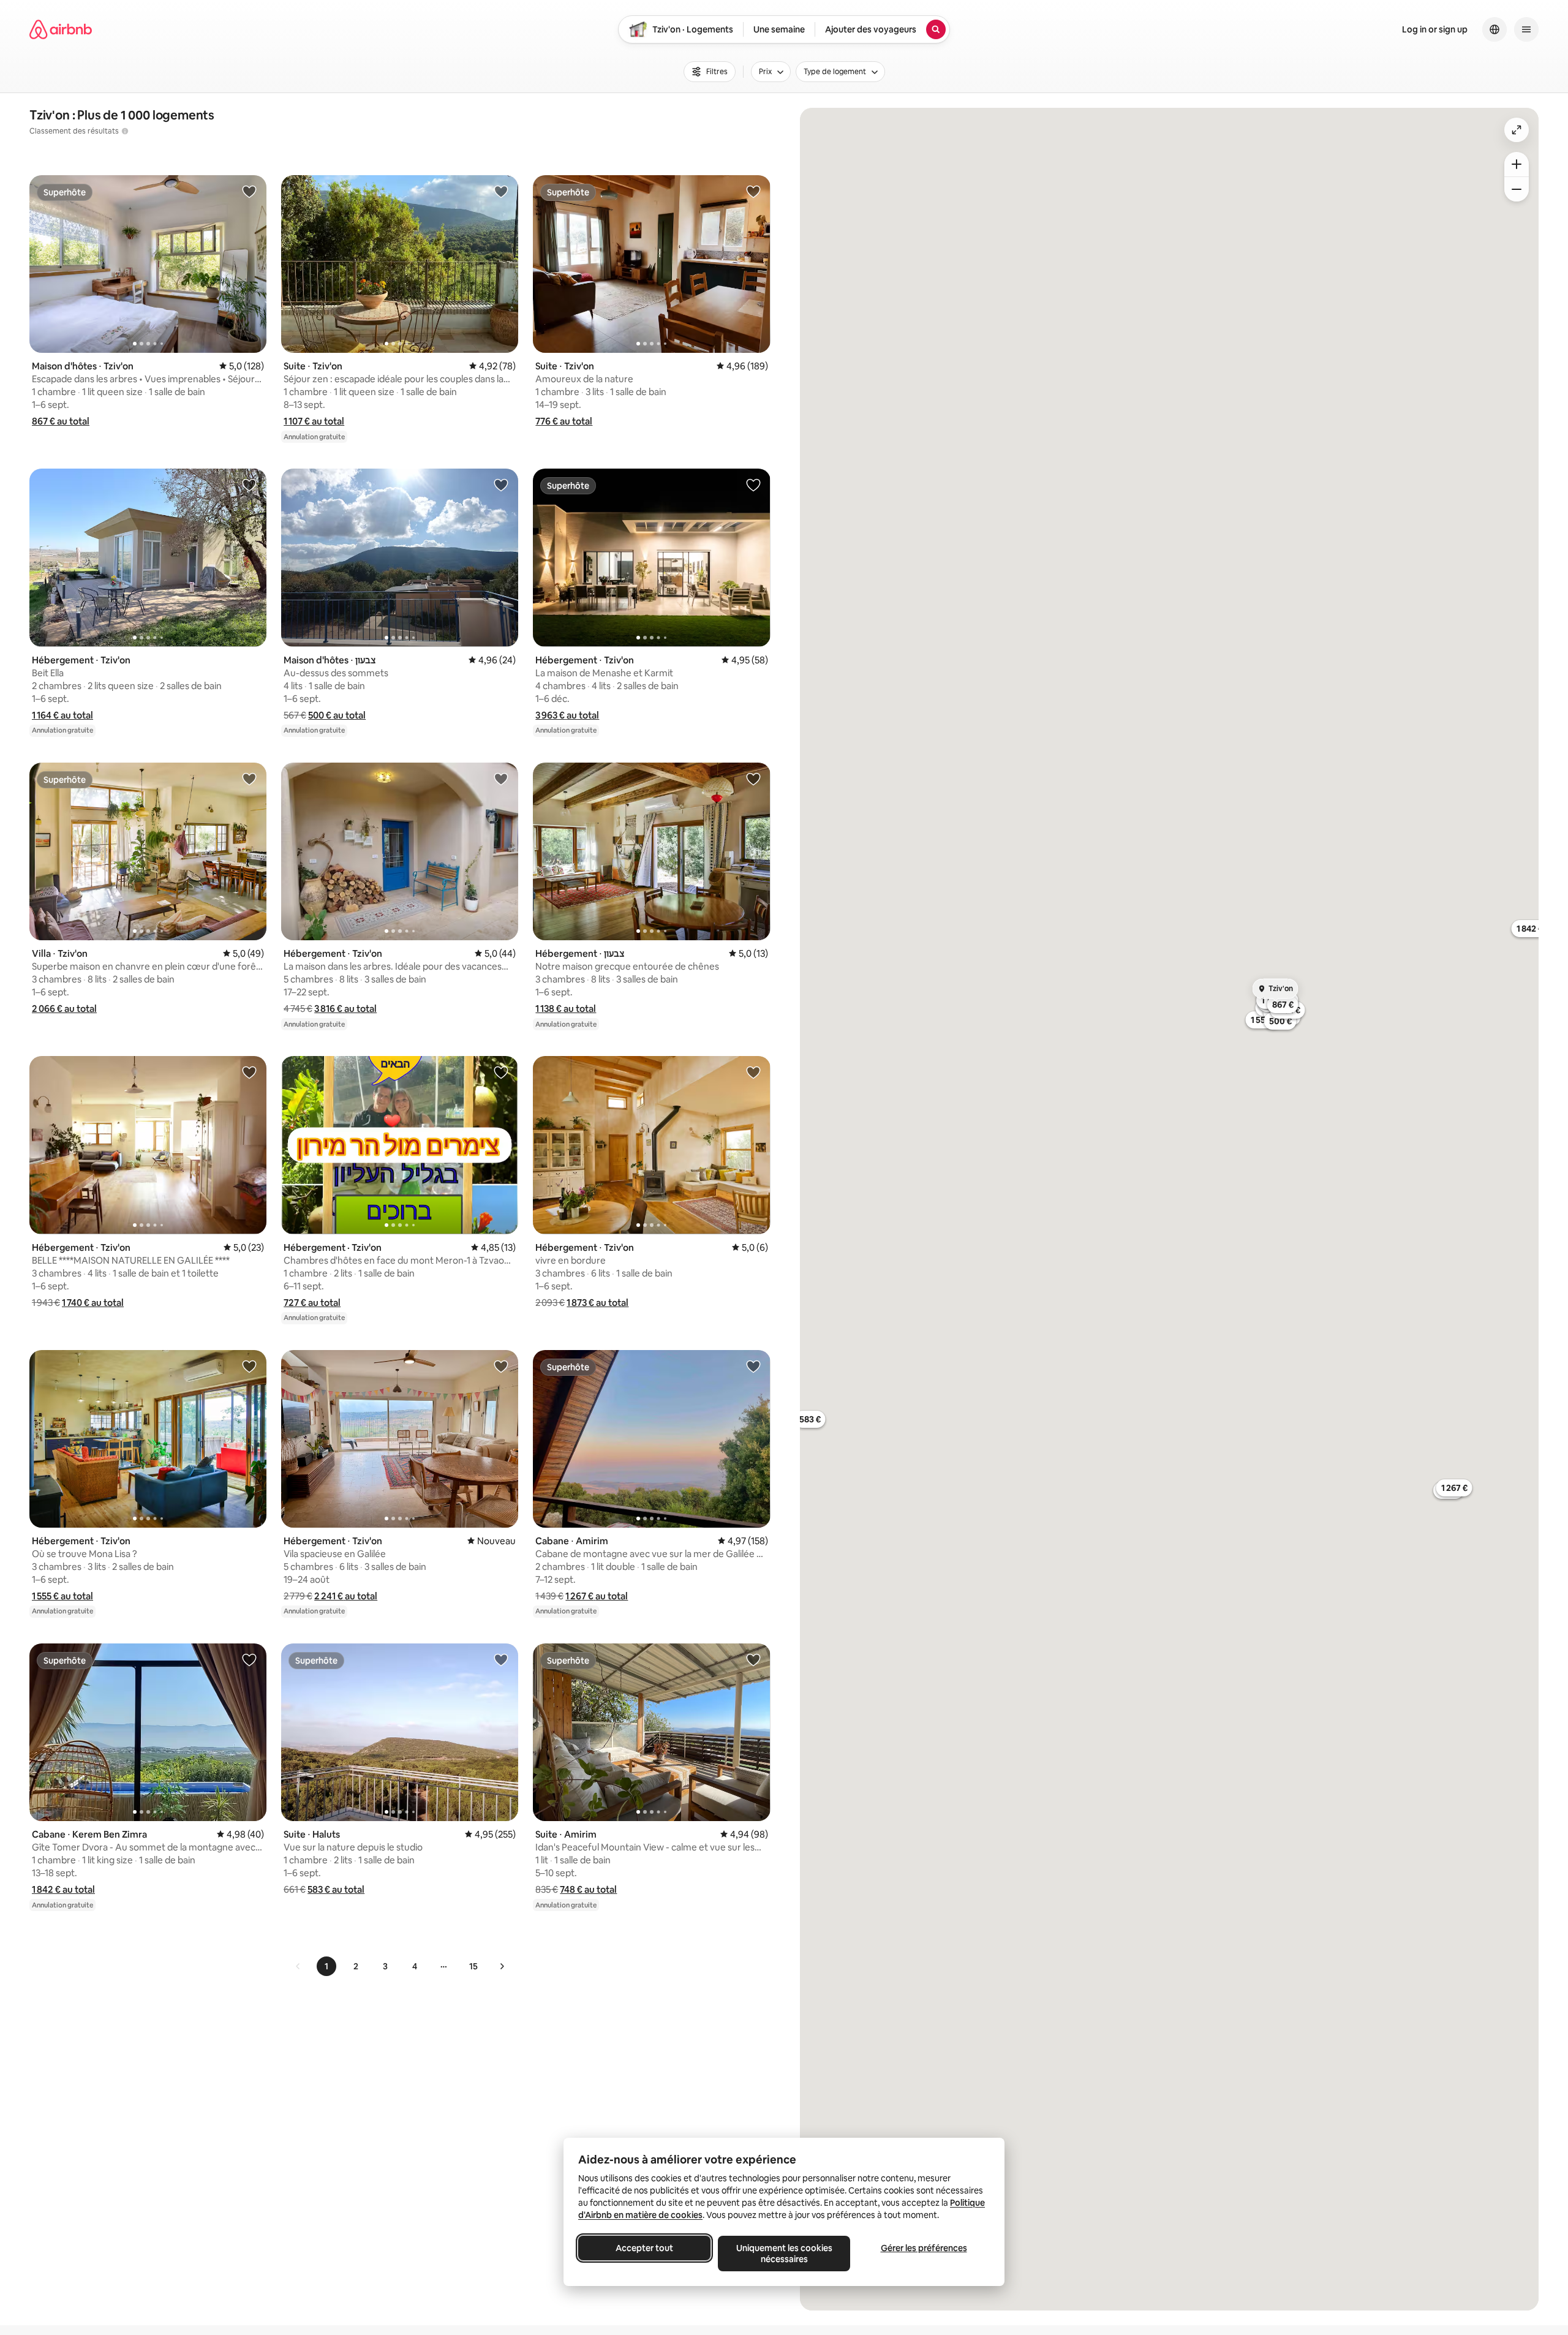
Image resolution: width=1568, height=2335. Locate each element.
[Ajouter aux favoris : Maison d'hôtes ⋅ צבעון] (501, 485)
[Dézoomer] (1517, 164)
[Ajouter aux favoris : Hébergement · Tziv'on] (501, 1072)
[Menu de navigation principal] (1526, 29)
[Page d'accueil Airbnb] (61, 29)
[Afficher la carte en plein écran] (1517, 130)
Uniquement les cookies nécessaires (784, 2254)
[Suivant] (502, 1966)
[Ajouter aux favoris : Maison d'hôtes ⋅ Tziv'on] (249, 191)
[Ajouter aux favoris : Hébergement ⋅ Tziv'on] (249, 485)
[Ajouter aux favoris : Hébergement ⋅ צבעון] (753, 779)
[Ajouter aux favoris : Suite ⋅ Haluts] (501, 1659)
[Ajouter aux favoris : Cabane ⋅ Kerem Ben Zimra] (249, 1659)
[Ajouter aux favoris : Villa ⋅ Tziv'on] (249, 779)
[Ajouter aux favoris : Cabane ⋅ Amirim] (753, 1366)
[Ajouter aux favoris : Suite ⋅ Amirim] (753, 1659)
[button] (61, 421)
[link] (298, 1966)
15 (473, 1966)
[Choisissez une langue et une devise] (1494, 29)
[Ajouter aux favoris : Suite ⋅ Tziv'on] (501, 191)
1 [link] (326, 1966)
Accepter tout (644, 2248)
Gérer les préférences (924, 2248)
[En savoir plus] (125, 131)
